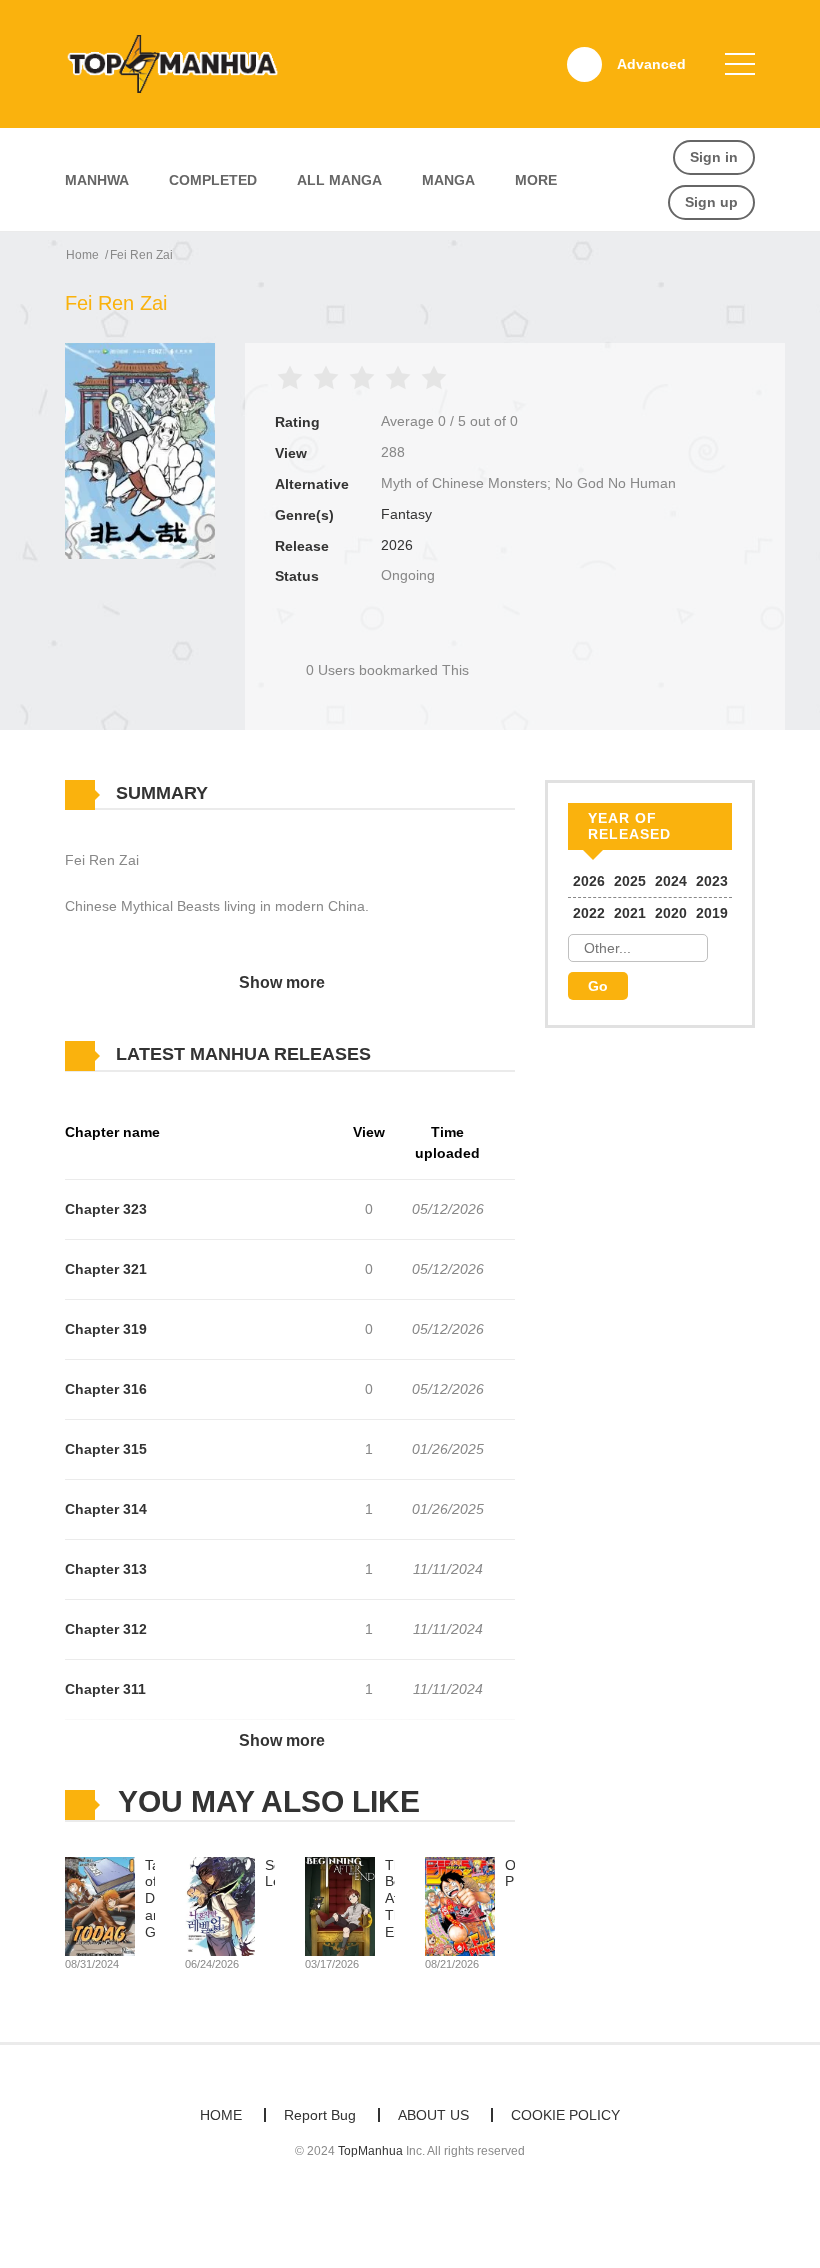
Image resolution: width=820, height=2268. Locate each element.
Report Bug (320, 2115)
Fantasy (406, 514)
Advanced (651, 64)
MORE (536, 180)
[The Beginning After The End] (340, 1905)
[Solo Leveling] (220, 1905)
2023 (712, 881)
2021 (630, 913)
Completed (213, 180)
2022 (589, 913)
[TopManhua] (181, 63)
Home (82, 255)
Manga (448, 180)
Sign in (714, 157)
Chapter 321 (106, 1269)
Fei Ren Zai (141, 255)
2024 (671, 881)
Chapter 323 (106, 1209)
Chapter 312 (106, 1629)
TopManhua (370, 2151)
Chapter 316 (106, 1389)
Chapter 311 (105, 1689)
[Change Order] (410, 1055)
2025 (630, 881)
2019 (712, 913)
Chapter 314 (106, 1509)
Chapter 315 (106, 1449)
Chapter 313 (106, 1569)
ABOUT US (433, 2115)
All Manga (339, 180)
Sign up (711, 202)
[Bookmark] (388, 636)
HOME (221, 2115)
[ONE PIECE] (460, 1905)
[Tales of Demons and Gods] (100, 1905)
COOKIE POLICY (565, 2115)
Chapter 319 (106, 1329)
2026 (397, 545)
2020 (671, 913)
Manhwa (97, 180)
